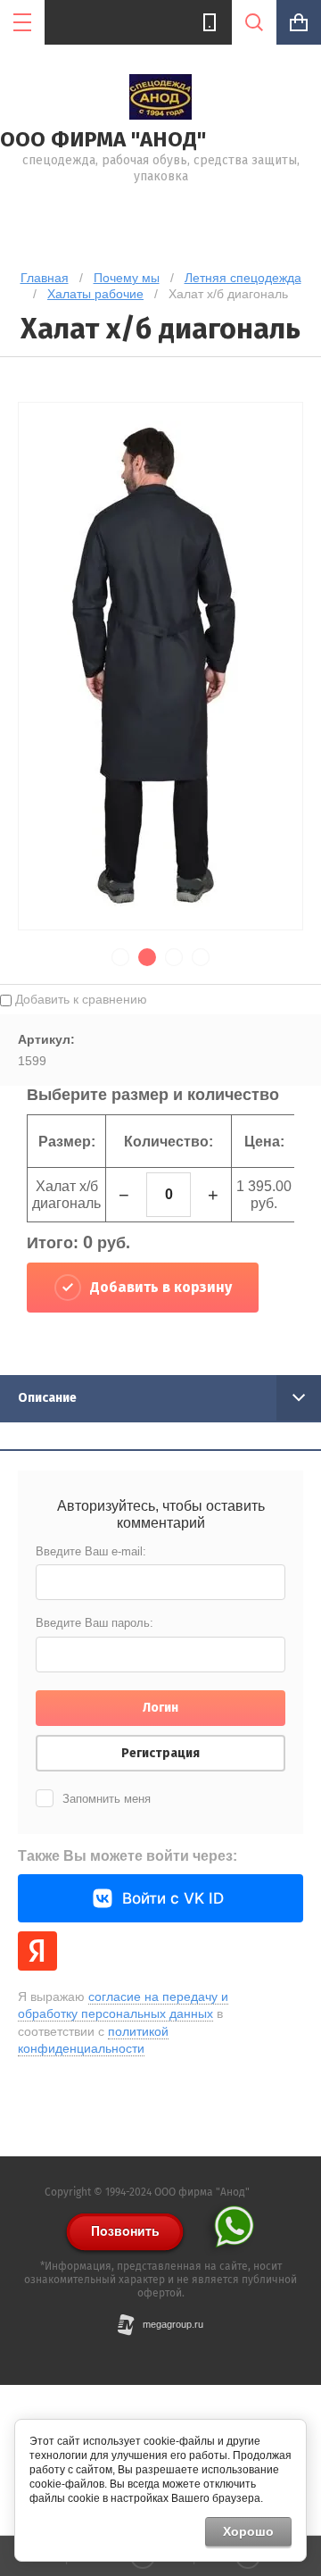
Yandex (37, 1951)
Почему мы (127, 278)
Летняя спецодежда (243, 278)
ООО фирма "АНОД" (103, 139)
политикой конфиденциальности (93, 2040)
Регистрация (160, 1753)
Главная (45, 278)
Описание (47, 1398)
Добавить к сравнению (79, 999)
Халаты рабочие (95, 294)
